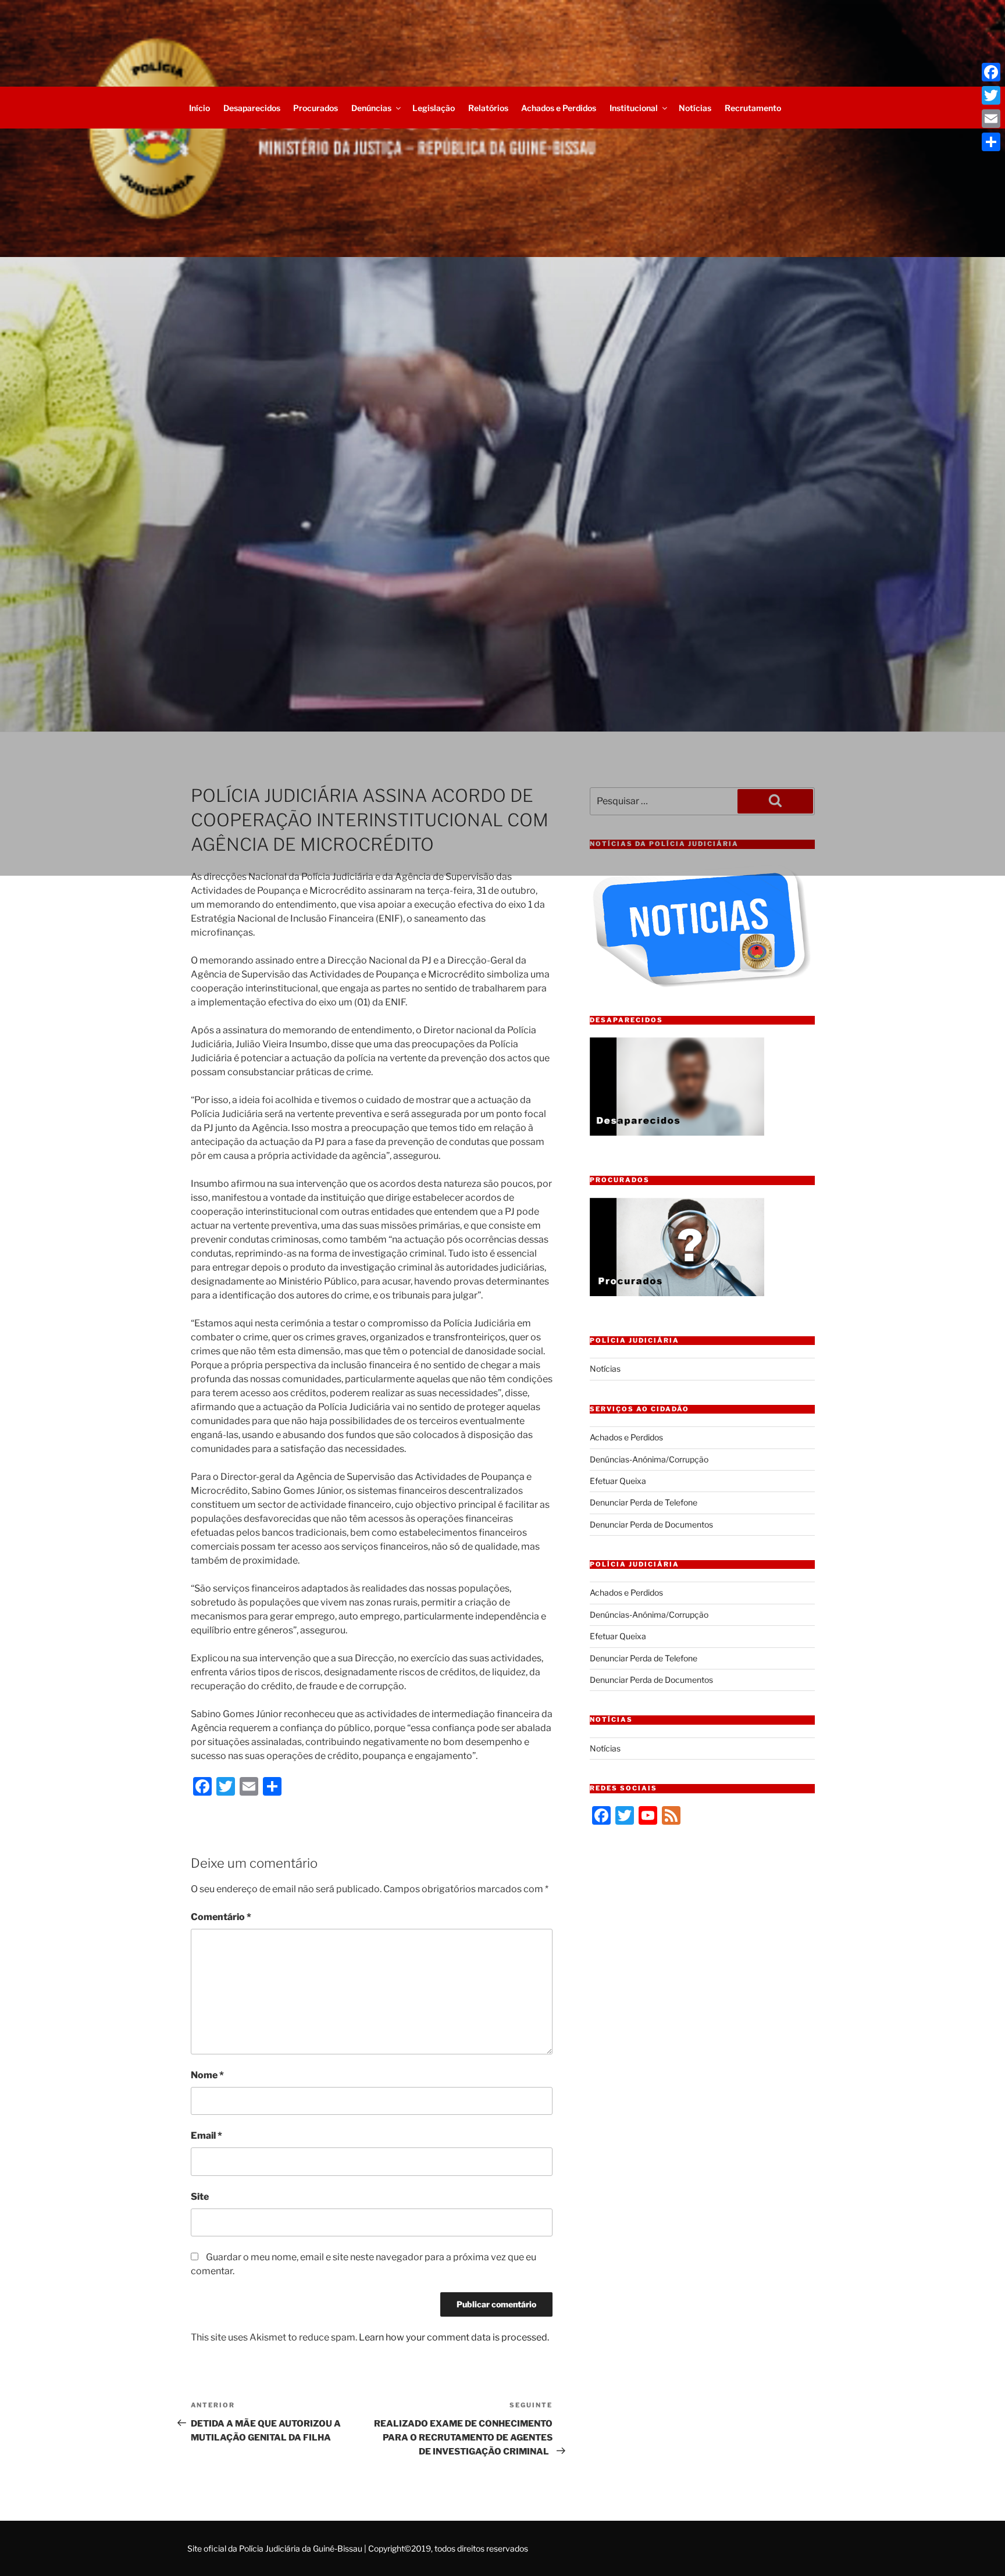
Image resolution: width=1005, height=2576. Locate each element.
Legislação (434, 108)
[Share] (991, 142)
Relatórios (488, 108)
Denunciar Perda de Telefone (644, 1502)
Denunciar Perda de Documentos (651, 1524)
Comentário (221, 1917)
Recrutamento (753, 108)
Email (206, 2136)
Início (199, 108)
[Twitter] (991, 95)
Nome (207, 2075)
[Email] (991, 119)
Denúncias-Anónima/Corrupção (649, 1459)
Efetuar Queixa (618, 1481)
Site (200, 2197)
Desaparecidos (252, 108)
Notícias (695, 108)
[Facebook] (991, 72)
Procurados (316, 108)
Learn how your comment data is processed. (454, 2337)
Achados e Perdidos (559, 108)
